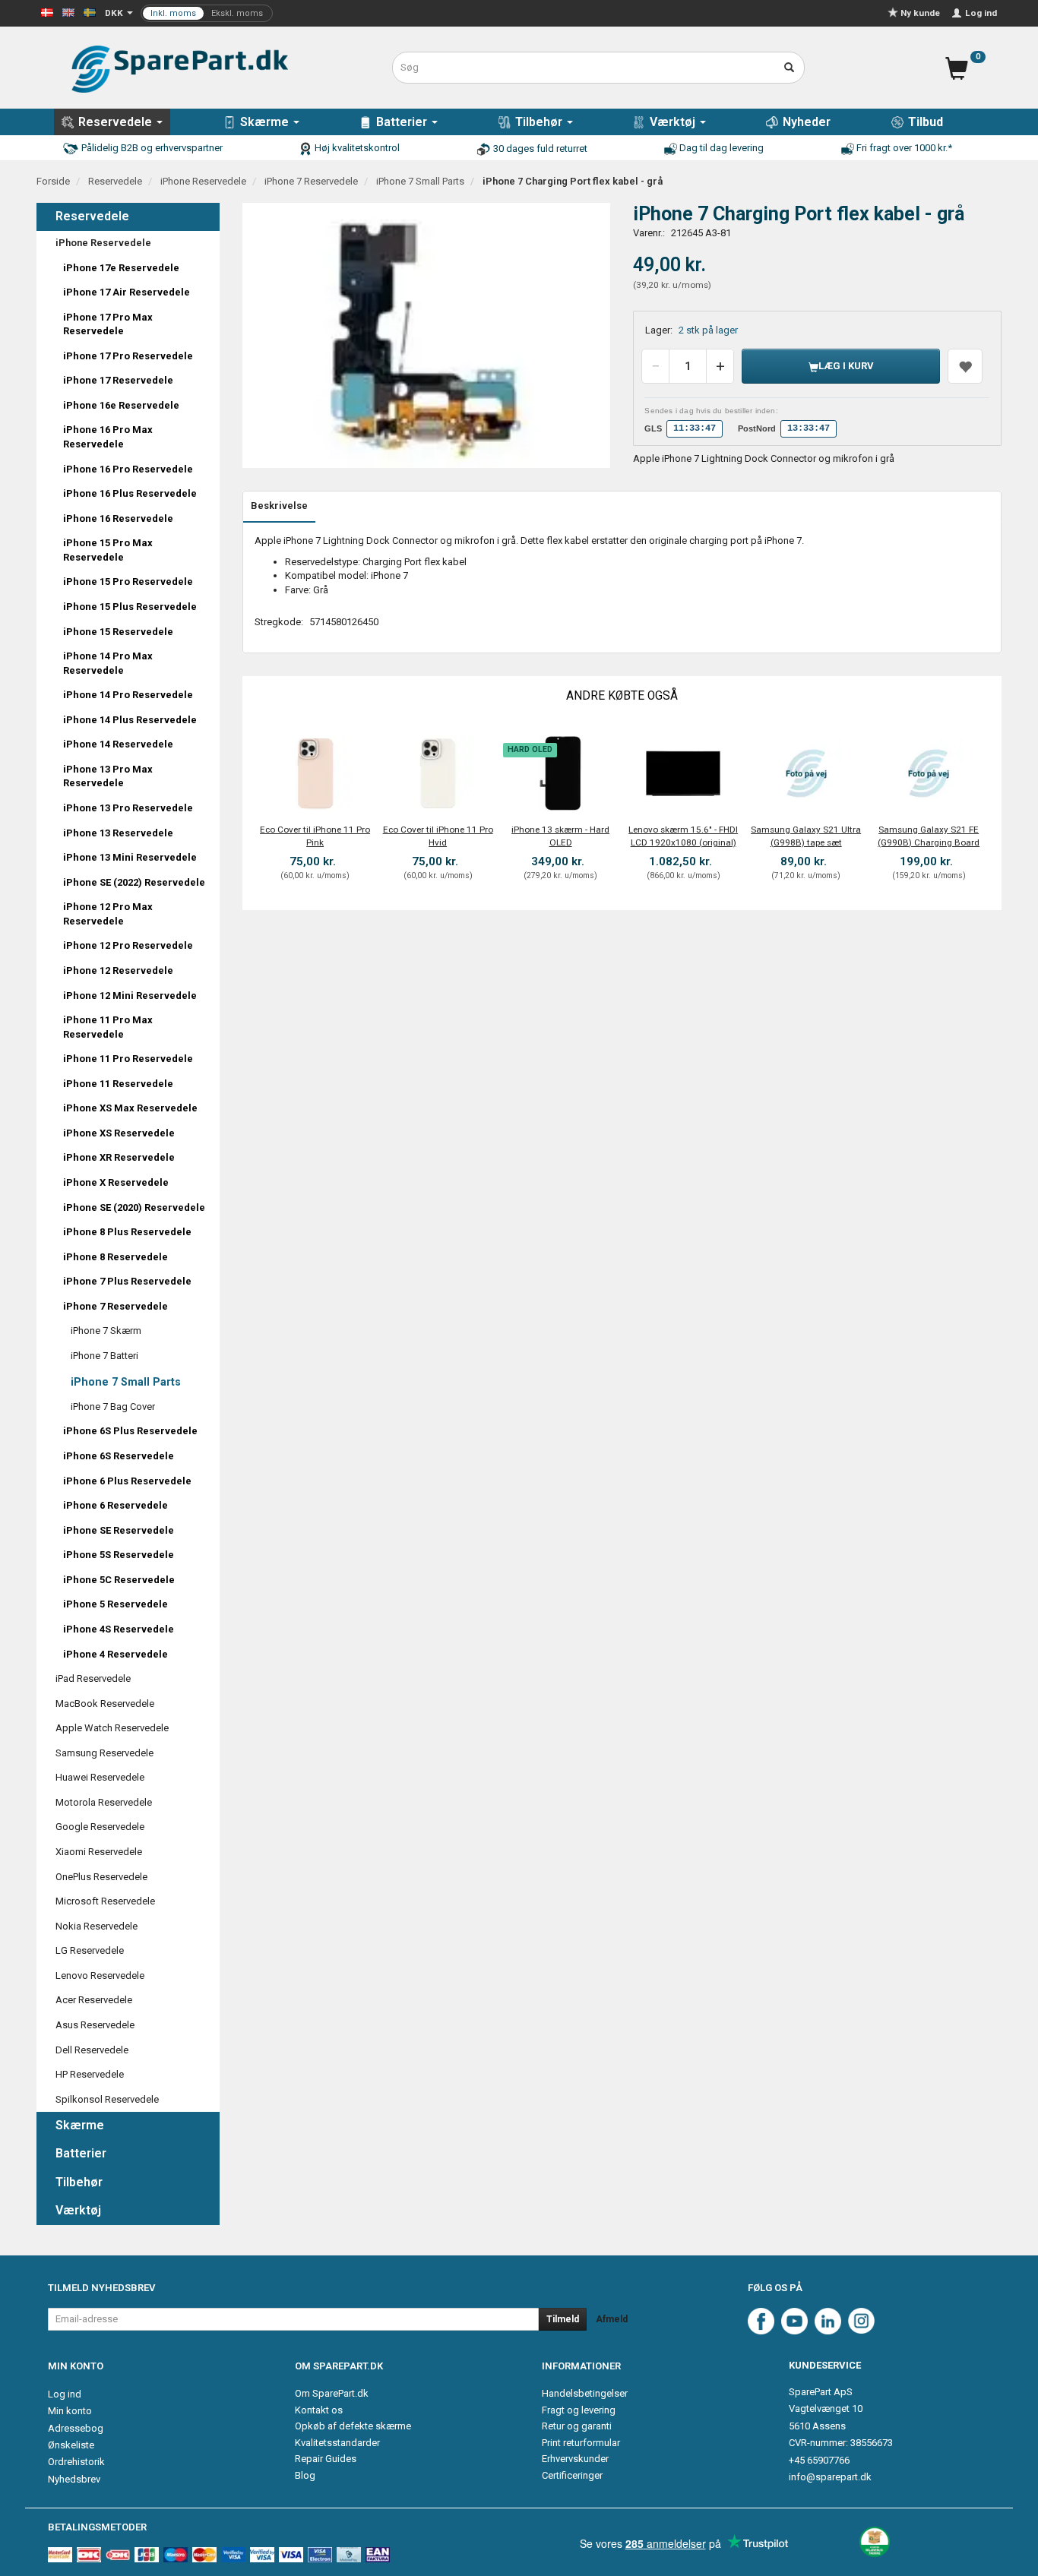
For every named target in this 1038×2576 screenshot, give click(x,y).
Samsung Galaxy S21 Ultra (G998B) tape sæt (806, 836)
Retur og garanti (577, 2426)
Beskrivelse (279, 506)
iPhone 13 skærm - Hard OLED (560, 836)
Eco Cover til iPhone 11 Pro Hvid (438, 836)
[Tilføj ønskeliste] (965, 366)
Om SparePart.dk (332, 2393)
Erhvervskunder (575, 2459)
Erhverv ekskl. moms (207, 13)
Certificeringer (572, 2475)
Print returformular (581, 2443)
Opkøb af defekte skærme (353, 2426)
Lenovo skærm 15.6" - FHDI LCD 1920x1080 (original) (683, 836)
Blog (305, 2475)
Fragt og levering (579, 2410)
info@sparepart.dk (830, 2477)
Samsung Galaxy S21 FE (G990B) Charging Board (929, 836)
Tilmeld (563, 2319)
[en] (68, 12)
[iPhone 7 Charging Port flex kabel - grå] (427, 336)
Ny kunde (920, 13)
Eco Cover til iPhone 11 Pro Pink (315, 836)
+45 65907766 (819, 2460)
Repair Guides (326, 2459)
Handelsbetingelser (585, 2393)
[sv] (90, 12)
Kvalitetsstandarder (337, 2443)
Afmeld (612, 2319)
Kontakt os (319, 2410)
